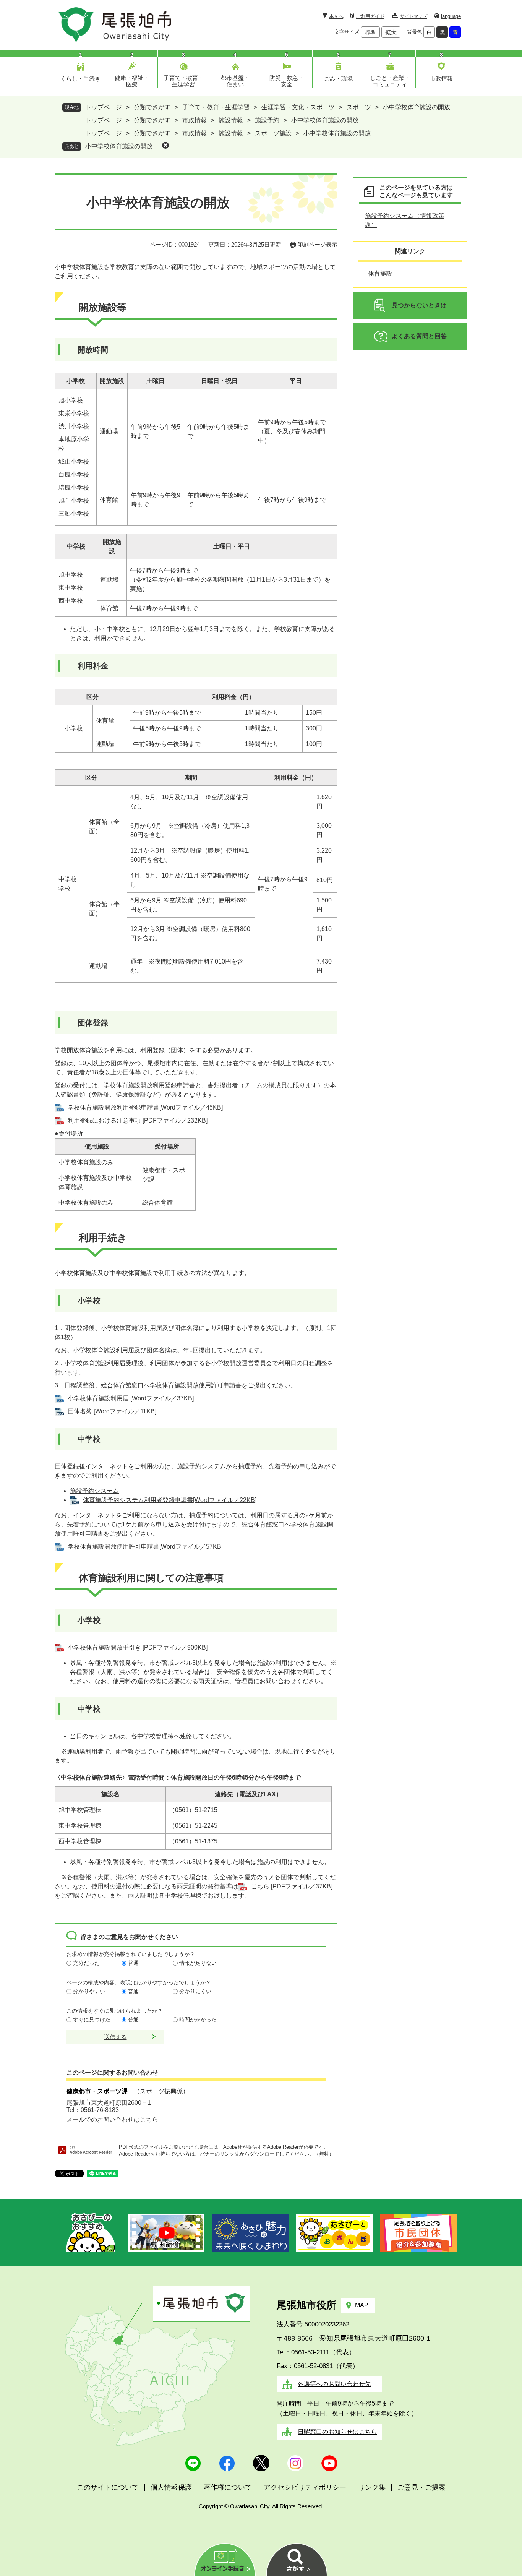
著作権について (228, 2487)
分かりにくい (195, 1991)
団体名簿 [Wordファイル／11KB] (112, 1411)
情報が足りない (198, 1963)
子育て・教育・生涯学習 (184, 81)
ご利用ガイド (370, 16)
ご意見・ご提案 (421, 2487)
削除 (165, 145)
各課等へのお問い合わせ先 (334, 2384)
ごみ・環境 (338, 79)
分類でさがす (152, 107)
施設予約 (267, 120)
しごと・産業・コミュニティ (390, 81)
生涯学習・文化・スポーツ (298, 107)
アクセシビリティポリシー (305, 2487)
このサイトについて (108, 2487)
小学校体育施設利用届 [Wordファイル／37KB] (131, 1398)
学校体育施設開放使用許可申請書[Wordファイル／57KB (144, 1547)
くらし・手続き (80, 79)
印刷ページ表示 (317, 244)
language (451, 16)
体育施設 (380, 273)
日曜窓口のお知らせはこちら (337, 2432)
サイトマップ (413, 16)
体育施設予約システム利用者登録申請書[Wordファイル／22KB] (170, 1500)
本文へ (336, 16)
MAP (362, 2305)
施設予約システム (94, 1491)
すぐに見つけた (92, 2020)
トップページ (104, 107)
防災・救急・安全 (287, 81)
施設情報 (231, 120)
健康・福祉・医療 (132, 81)
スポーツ (359, 107)
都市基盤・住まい (235, 81)
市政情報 (441, 79)
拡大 (391, 32)
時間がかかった (198, 2020)
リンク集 (372, 2487)
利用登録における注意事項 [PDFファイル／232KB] (138, 1120)
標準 (370, 32)
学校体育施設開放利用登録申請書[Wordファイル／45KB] (145, 1107)
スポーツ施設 (273, 133)
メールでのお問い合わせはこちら (112, 2119)
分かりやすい (89, 1991)
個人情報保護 (171, 2487)
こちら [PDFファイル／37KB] (292, 1886)
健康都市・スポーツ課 (97, 2091)
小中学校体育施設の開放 (119, 146)
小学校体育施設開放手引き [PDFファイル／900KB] (138, 1647)
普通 (133, 1963)
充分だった (86, 1963)
